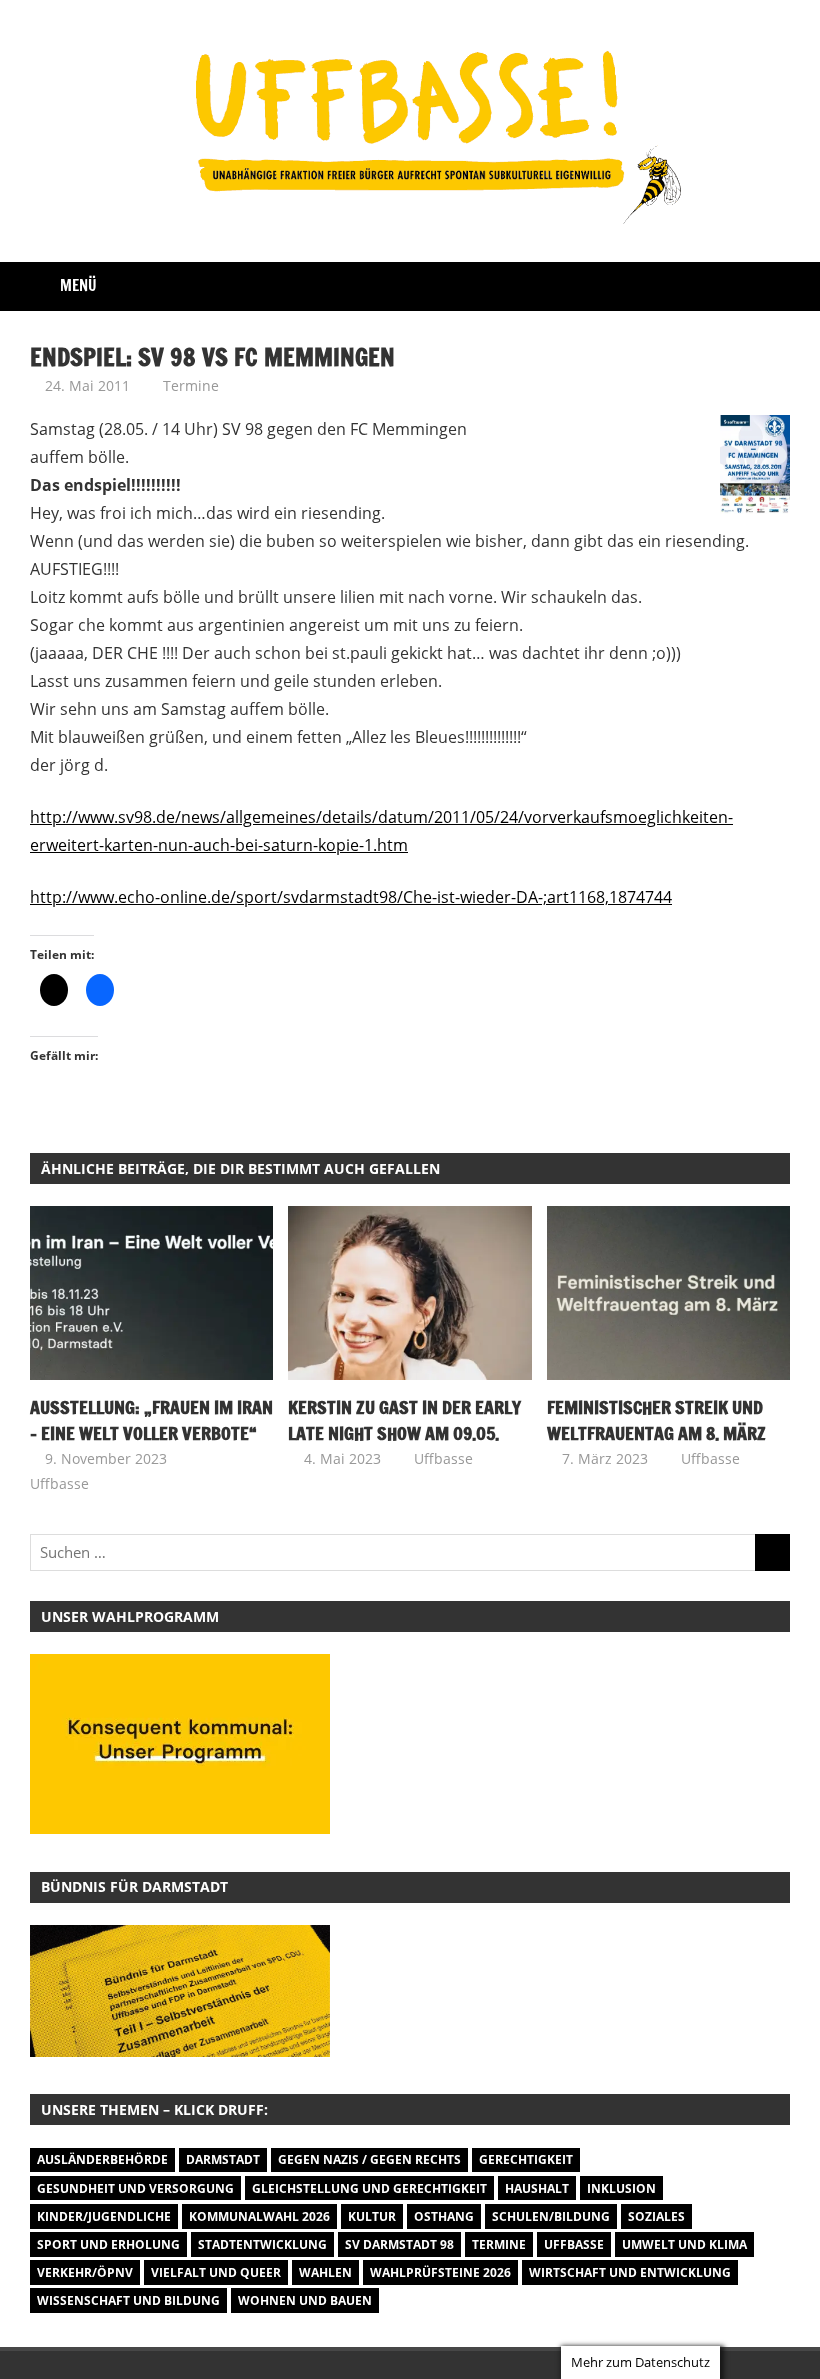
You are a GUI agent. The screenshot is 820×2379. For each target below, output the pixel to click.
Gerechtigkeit (526, 2159)
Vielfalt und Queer (216, 2272)
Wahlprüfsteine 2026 (440, 2272)
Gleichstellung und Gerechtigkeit (369, 2188)
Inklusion (621, 2188)
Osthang (444, 2216)
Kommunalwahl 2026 (259, 2216)
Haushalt (537, 2188)
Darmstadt (223, 2159)
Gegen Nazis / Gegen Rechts (369, 2159)
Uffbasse (59, 1483)
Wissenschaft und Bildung (128, 2300)
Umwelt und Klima (684, 2244)
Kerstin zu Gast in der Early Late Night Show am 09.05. (404, 1420)
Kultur (372, 2216)
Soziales (656, 2216)
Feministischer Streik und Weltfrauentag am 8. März (656, 1420)
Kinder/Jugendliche (104, 2216)
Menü (78, 285)
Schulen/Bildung (551, 2216)
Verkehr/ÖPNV (85, 2272)
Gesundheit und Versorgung (135, 2188)
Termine (191, 385)
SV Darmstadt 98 (399, 2244)
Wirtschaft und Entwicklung (630, 2272)
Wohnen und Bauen (305, 2300)
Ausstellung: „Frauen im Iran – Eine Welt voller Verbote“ (151, 1420)
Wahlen (325, 2272)
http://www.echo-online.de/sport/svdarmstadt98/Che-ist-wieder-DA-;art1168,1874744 (351, 897)
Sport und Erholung (108, 2244)
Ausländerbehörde (102, 2159)
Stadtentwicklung (262, 2244)
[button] (180, 1991)
